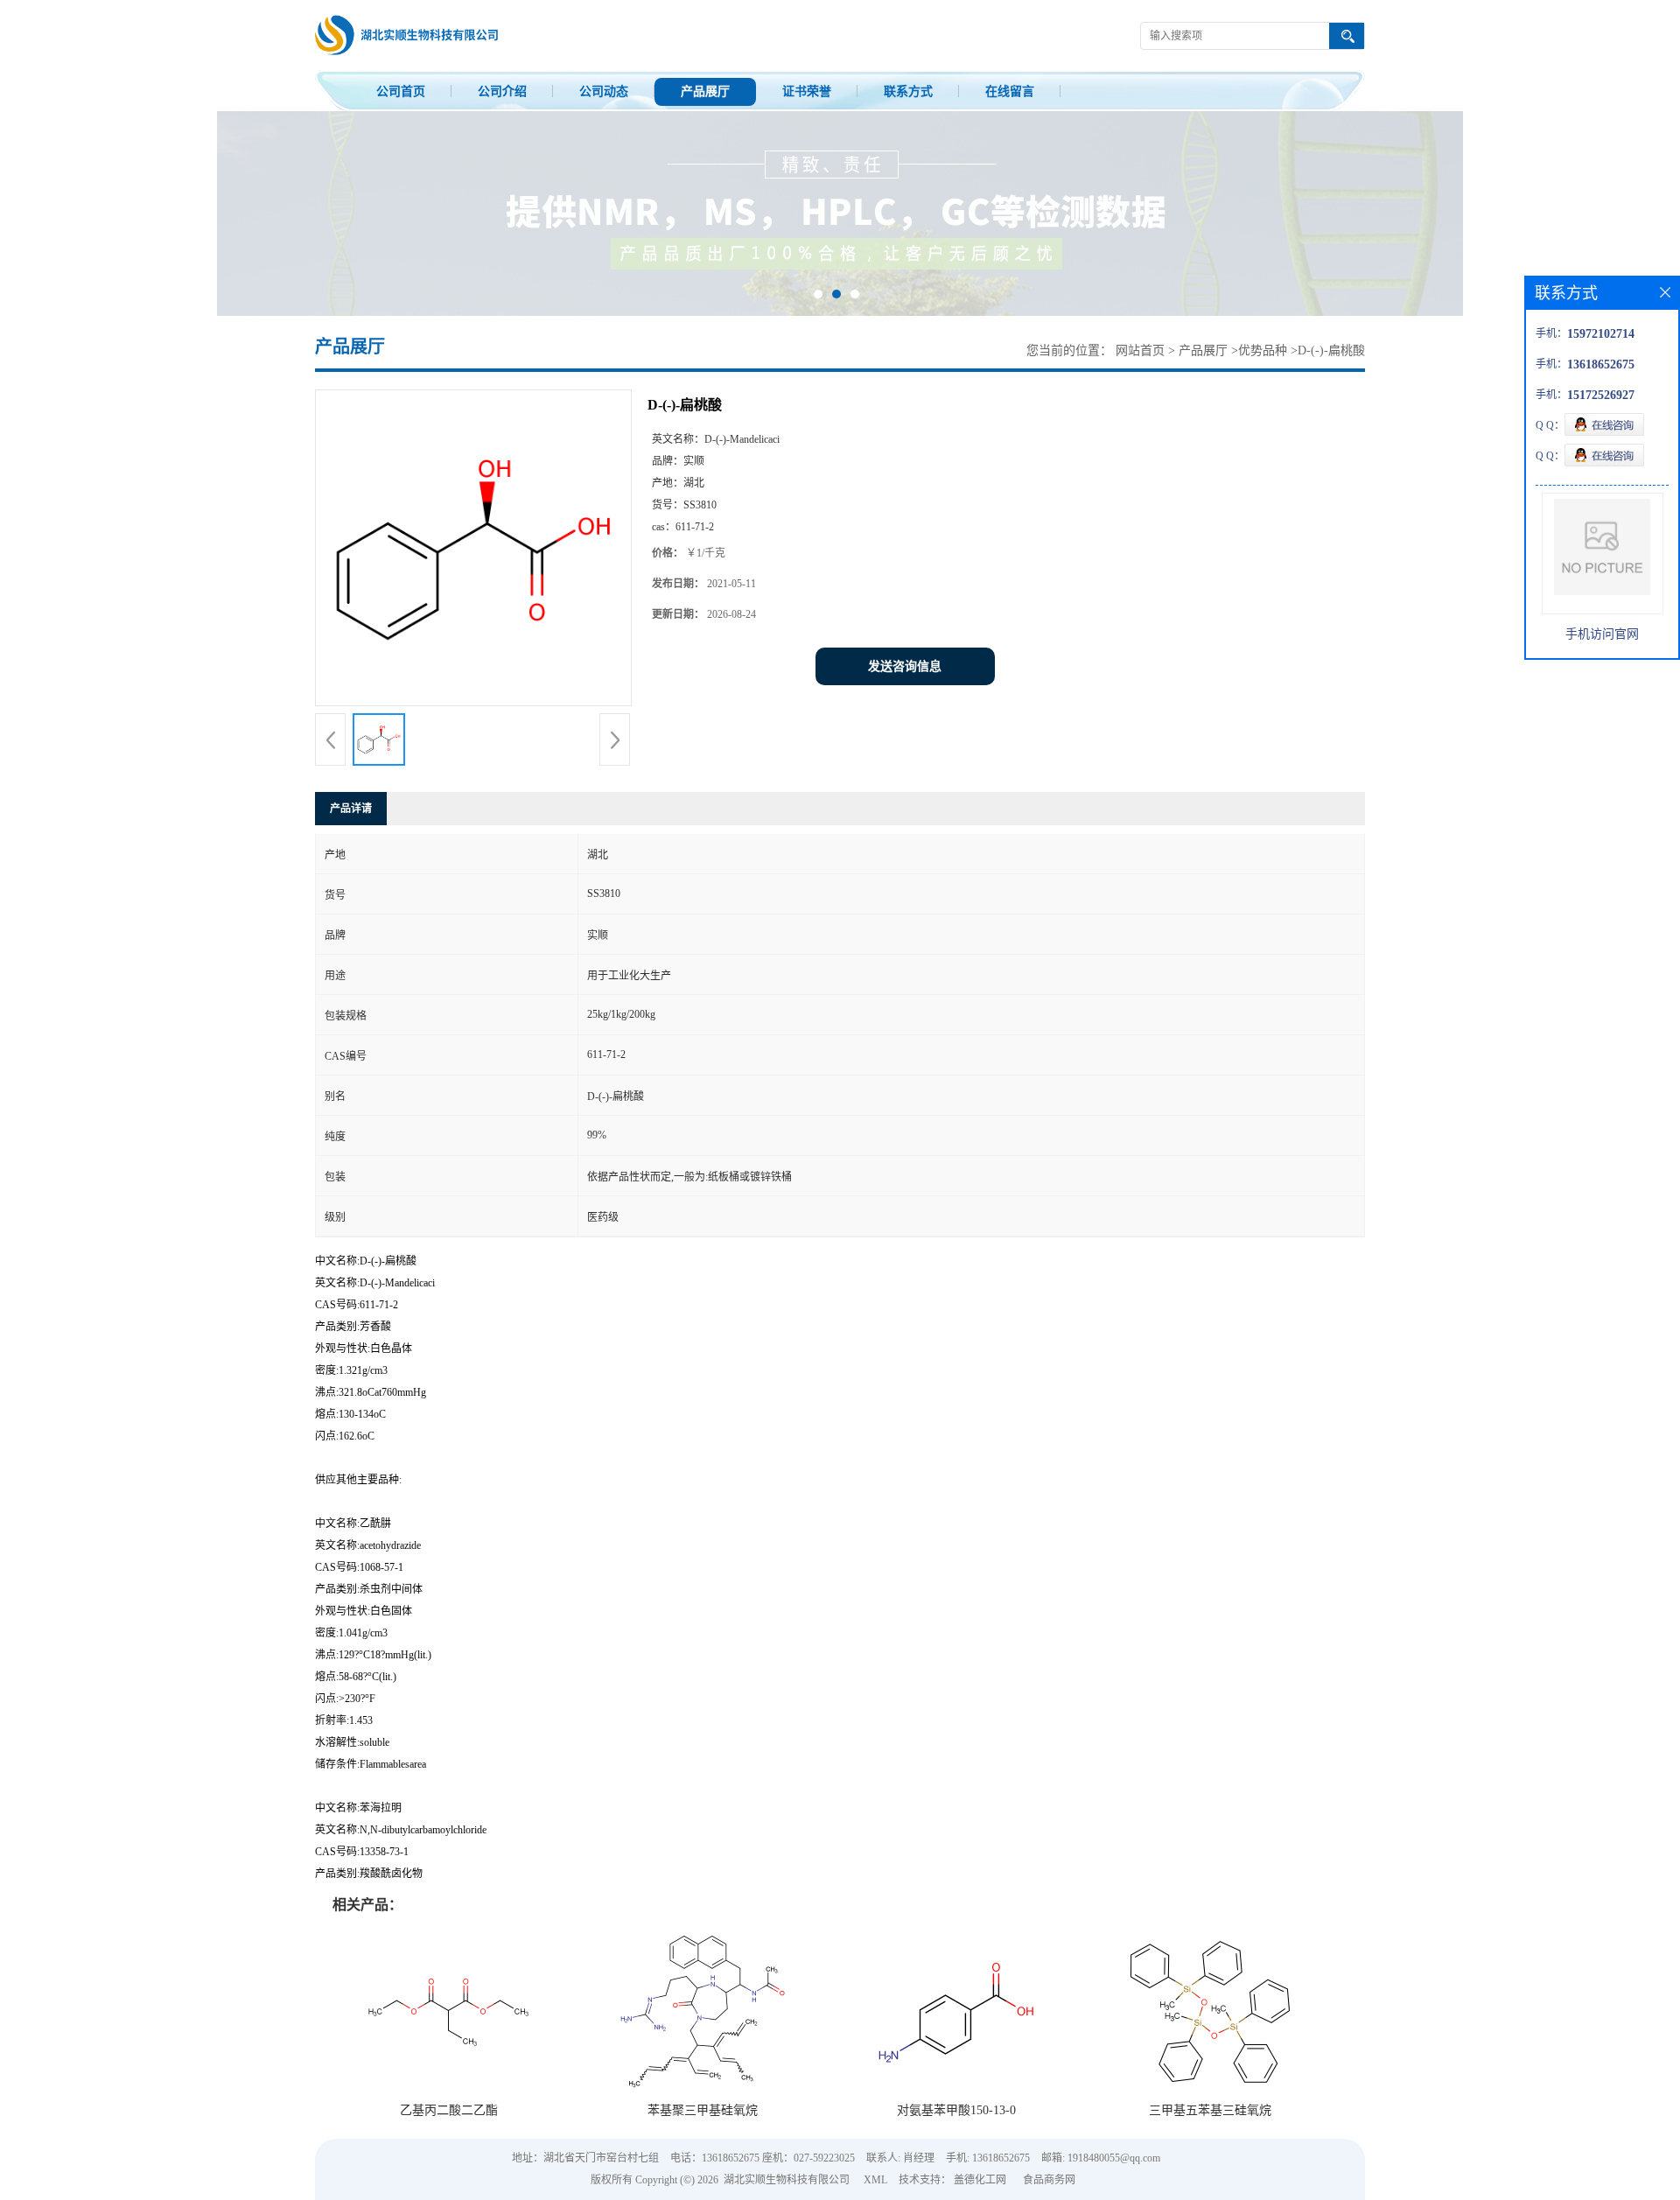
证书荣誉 (807, 91)
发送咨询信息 (905, 666)
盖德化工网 (980, 2180)
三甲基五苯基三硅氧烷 (1210, 2110)
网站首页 (1140, 350)
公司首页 (401, 91)
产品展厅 (705, 91)
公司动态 (604, 91)
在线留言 (1010, 91)
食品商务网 (1049, 2180)
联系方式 (908, 91)
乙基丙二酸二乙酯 (449, 2110)
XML (875, 2180)
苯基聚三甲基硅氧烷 (703, 2110)
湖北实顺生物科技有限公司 (787, 2180)
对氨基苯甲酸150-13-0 (956, 2110)
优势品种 (1263, 350)
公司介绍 (502, 91)
